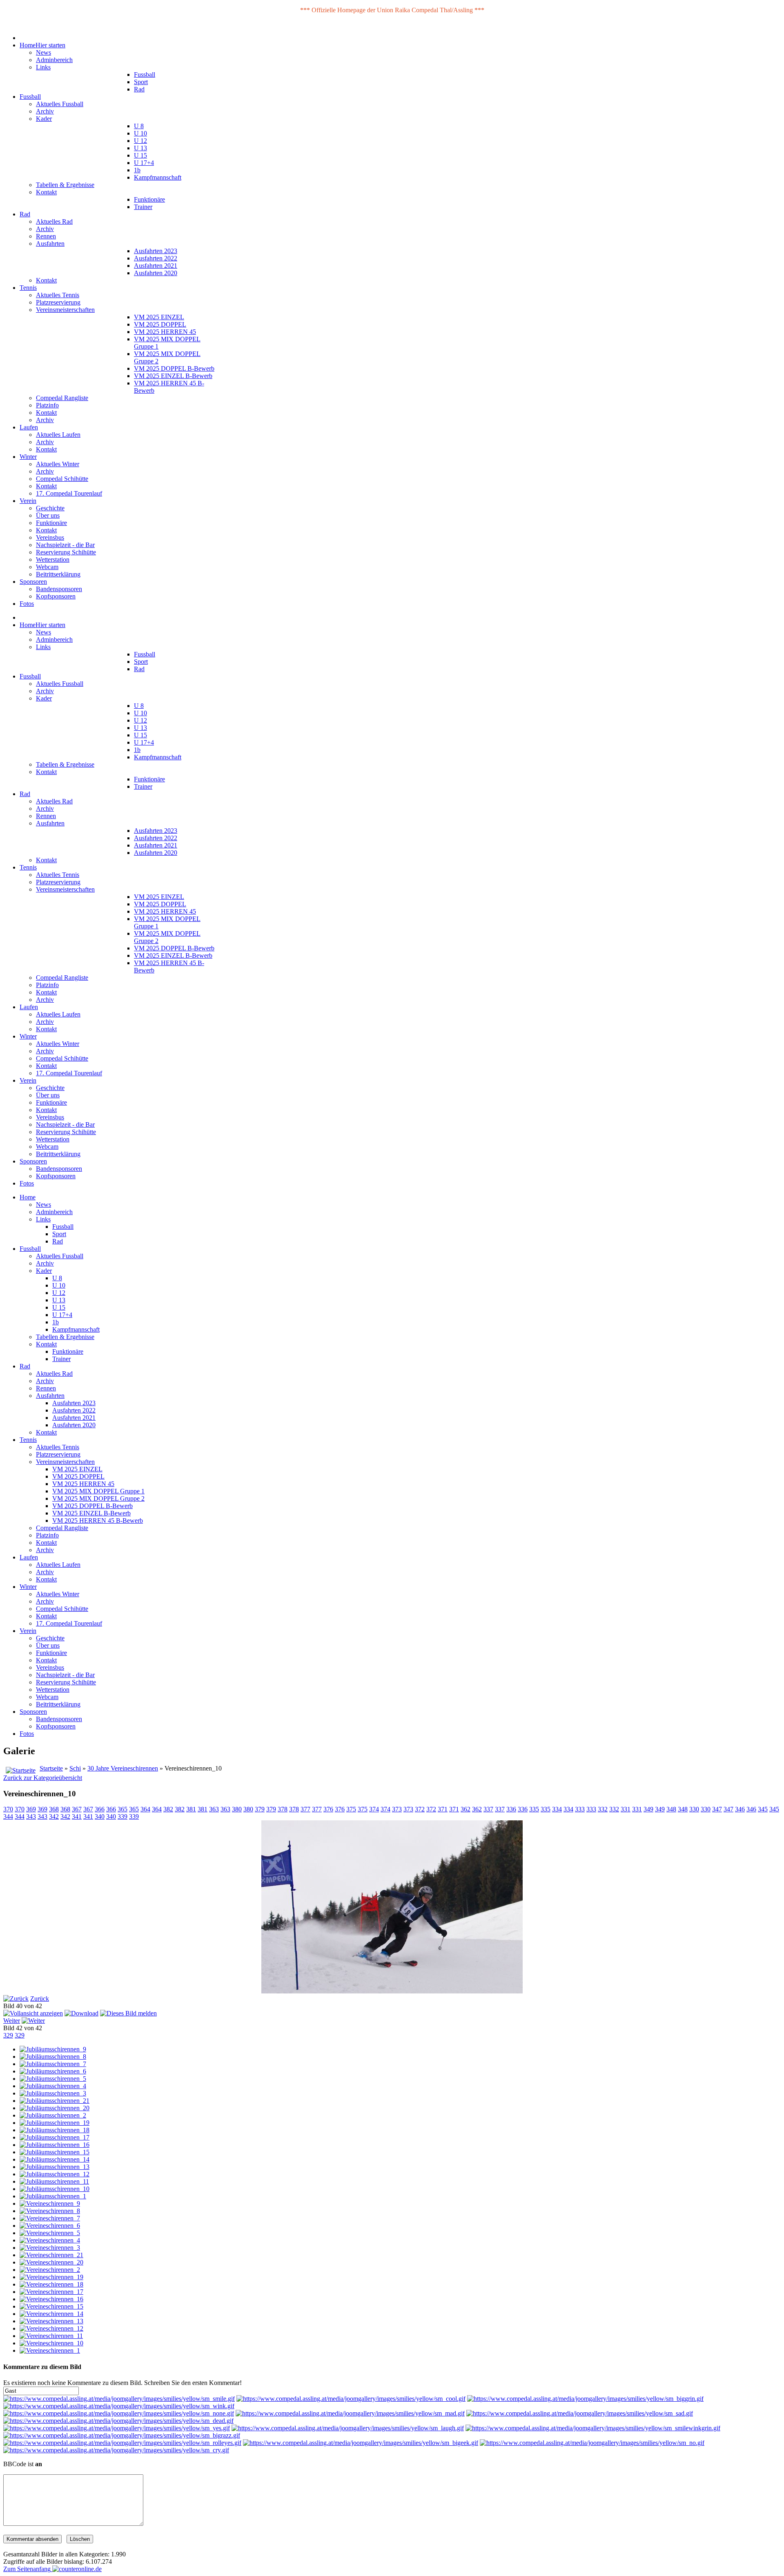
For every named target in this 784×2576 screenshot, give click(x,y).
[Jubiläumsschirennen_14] (55, 2159)
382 (168, 1809)
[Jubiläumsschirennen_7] (53, 2064)
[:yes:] (117, 2428)
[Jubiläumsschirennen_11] (54, 2181)
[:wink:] (119, 2406)
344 (8, 1816)
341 (77, 1816)
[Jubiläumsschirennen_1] (53, 2196)
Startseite (51, 1768)
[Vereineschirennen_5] (50, 2233)
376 (328, 1809)
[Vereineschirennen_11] (51, 2336)
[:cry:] (116, 2450)
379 (260, 1809)
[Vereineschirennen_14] (51, 2314)
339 (122, 1816)
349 (648, 1809)
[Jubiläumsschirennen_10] (55, 2189)
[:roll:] (122, 2443)
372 (420, 1809)
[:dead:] (118, 2421)
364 (145, 1809)
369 (31, 1809)
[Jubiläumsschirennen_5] (53, 2079)
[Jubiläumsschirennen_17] (55, 2137)
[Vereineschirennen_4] (50, 2240)
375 (351, 1809)
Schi (75, 1768)
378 (283, 1809)
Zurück (40, 1999)
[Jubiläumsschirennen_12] (55, 2174)
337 (488, 1809)
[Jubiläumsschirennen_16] (55, 2145)
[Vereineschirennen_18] (51, 2284)
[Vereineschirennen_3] (50, 2248)
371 (443, 1809)
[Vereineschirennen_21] (51, 2255)
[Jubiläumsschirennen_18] (55, 2130)
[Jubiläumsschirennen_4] (53, 2086)
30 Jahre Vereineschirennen (123, 1768)
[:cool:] (351, 2399)
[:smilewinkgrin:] (593, 2428)
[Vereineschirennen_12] (51, 2328)
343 (31, 1816)
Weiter (12, 2021)
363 (214, 1809)
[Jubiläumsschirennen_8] (53, 2057)
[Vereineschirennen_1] (50, 2350)
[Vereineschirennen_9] (50, 2203)
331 (626, 1809)
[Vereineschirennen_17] (51, 2292)
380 (237, 1809)
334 (557, 1809)
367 (77, 1809)
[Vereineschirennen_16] (51, 2299)
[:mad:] (350, 2413)
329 (8, 2035)
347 (717, 1809)
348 (671, 1809)
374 (374, 1809)
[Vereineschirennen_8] (50, 2211)
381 (191, 1809)
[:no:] (592, 2443)
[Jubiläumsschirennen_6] (53, 2071)
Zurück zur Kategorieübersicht (43, 1778)
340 (100, 1816)
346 (740, 1809)
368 (54, 1809)
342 (54, 1816)
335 (534, 1809)
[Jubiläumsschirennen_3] (53, 2093)
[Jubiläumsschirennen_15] (55, 2152)
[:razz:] (122, 2435)
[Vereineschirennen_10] (51, 2343)
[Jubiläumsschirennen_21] (55, 2101)
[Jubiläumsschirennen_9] (53, 2049)
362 (465, 1809)
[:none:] (119, 2413)
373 (397, 1809)
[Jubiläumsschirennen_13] (55, 2167)
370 (8, 1809)
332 (603, 1809)
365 (122, 1809)
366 (100, 1809)
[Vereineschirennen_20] (51, 2262)
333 (580, 1809)
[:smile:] (119, 2399)
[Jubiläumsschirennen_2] (53, 2115)
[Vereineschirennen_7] (50, 2218)
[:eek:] (361, 2443)
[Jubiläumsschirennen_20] (55, 2108)
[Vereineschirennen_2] (50, 2270)
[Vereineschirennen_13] (51, 2321)
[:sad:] (580, 2413)
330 (694, 1809)
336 (511, 1809)
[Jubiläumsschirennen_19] (55, 2123)
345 (763, 1809)
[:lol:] (348, 2428)
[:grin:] (585, 2399)
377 (305, 1809)
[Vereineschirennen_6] (50, 2226)
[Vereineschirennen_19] (51, 2277)
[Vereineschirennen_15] (51, 2306)
